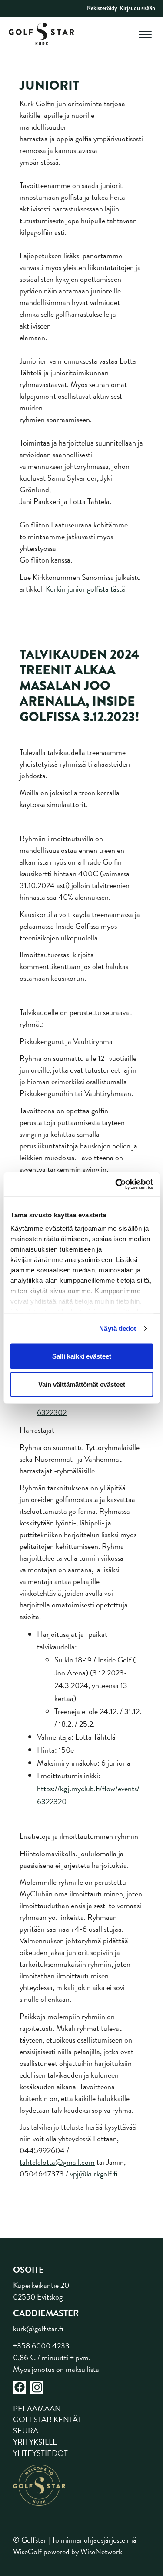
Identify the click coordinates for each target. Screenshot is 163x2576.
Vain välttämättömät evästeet (82, 1384)
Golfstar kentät (47, 2419)
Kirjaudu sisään (137, 8)
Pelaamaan (37, 2408)
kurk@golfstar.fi (38, 2328)
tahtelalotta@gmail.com (57, 2162)
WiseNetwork (101, 2552)
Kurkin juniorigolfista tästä (85, 589)
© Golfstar (30, 2540)
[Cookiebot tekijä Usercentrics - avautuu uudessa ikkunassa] (116, 1184)
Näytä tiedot (118, 1329)
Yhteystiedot (40, 2453)
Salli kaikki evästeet (82, 1356)
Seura (26, 2431)
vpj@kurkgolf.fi (94, 2174)
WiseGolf (27, 2552)
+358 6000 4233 (41, 2346)
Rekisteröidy (102, 8)
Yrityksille (35, 2442)
